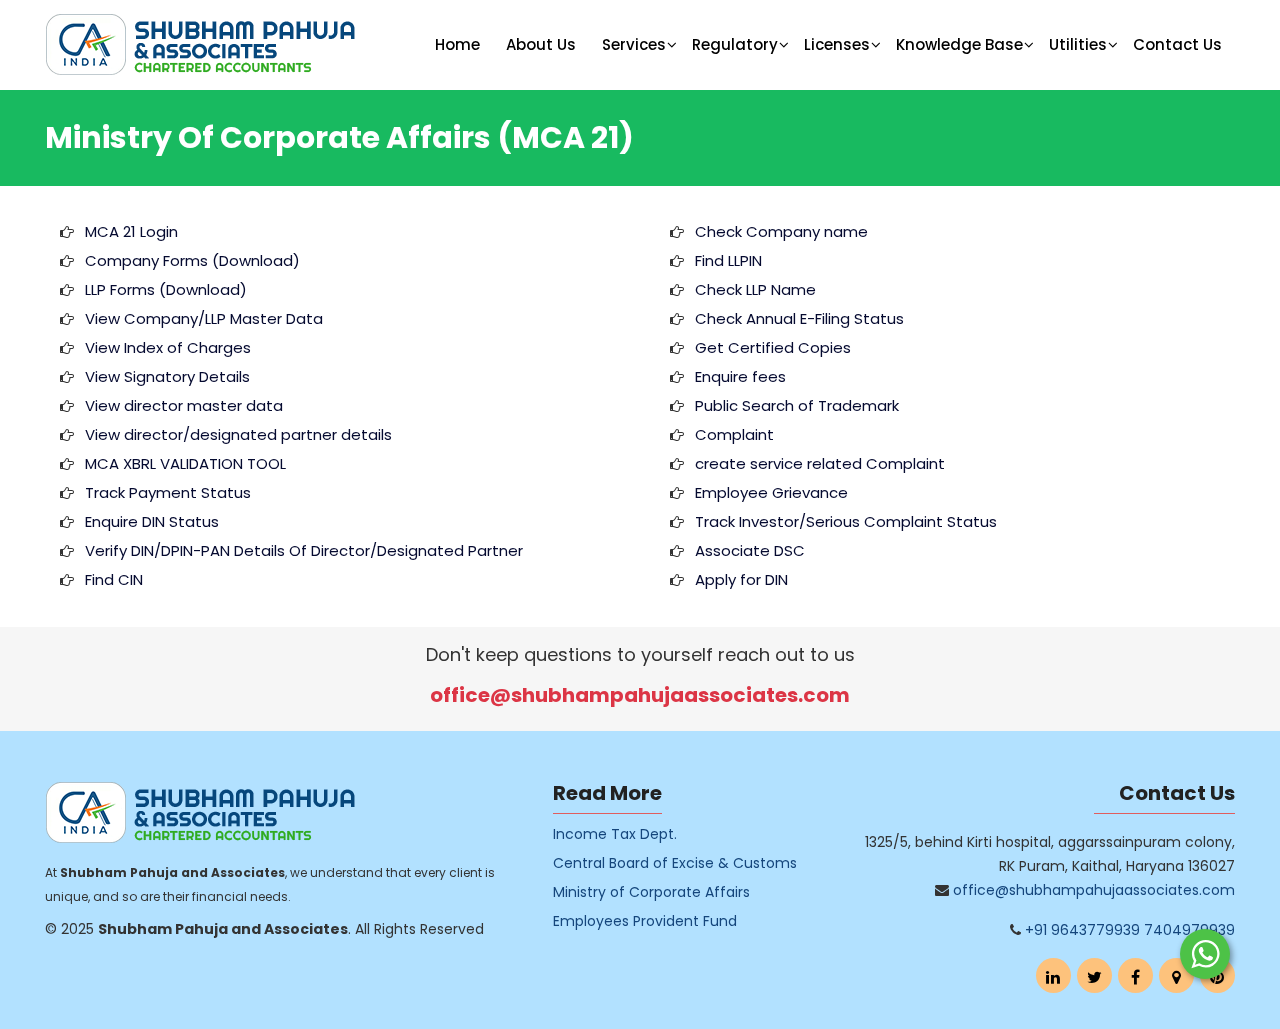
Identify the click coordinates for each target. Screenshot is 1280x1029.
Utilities (1078, 44)
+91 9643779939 (1082, 930)
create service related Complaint (820, 463)
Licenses (837, 44)
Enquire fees (740, 376)
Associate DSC (750, 550)
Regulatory (735, 44)
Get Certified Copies (773, 347)
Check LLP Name (755, 289)
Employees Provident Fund (645, 921)
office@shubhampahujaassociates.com (640, 695)
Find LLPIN (728, 260)
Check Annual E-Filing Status (799, 318)
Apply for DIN (741, 579)
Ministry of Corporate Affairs (651, 892)
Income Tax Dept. (615, 834)
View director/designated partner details (238, 434)
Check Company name (781, 231)
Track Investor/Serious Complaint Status (846, 521)
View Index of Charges (168, 347)
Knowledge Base (959, 44)
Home (457, 44)
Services (634, 44)
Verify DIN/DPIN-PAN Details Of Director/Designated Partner (304, 550)
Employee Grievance (771, 492)
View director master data (184, 405)
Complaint (734, 434)
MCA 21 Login (131, 231)
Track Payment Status (168, 492)
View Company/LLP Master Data (204, 318)
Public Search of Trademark (797, 405)
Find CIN (114, 579)
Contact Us (1177, 44)
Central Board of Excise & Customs (675, 863)
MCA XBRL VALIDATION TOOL (185, 463)
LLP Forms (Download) (166, 289)
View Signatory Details (167, 376)
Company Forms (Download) (192, 260)
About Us (541, 44)
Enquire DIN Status (152, 521)
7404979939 (1189, 930)
